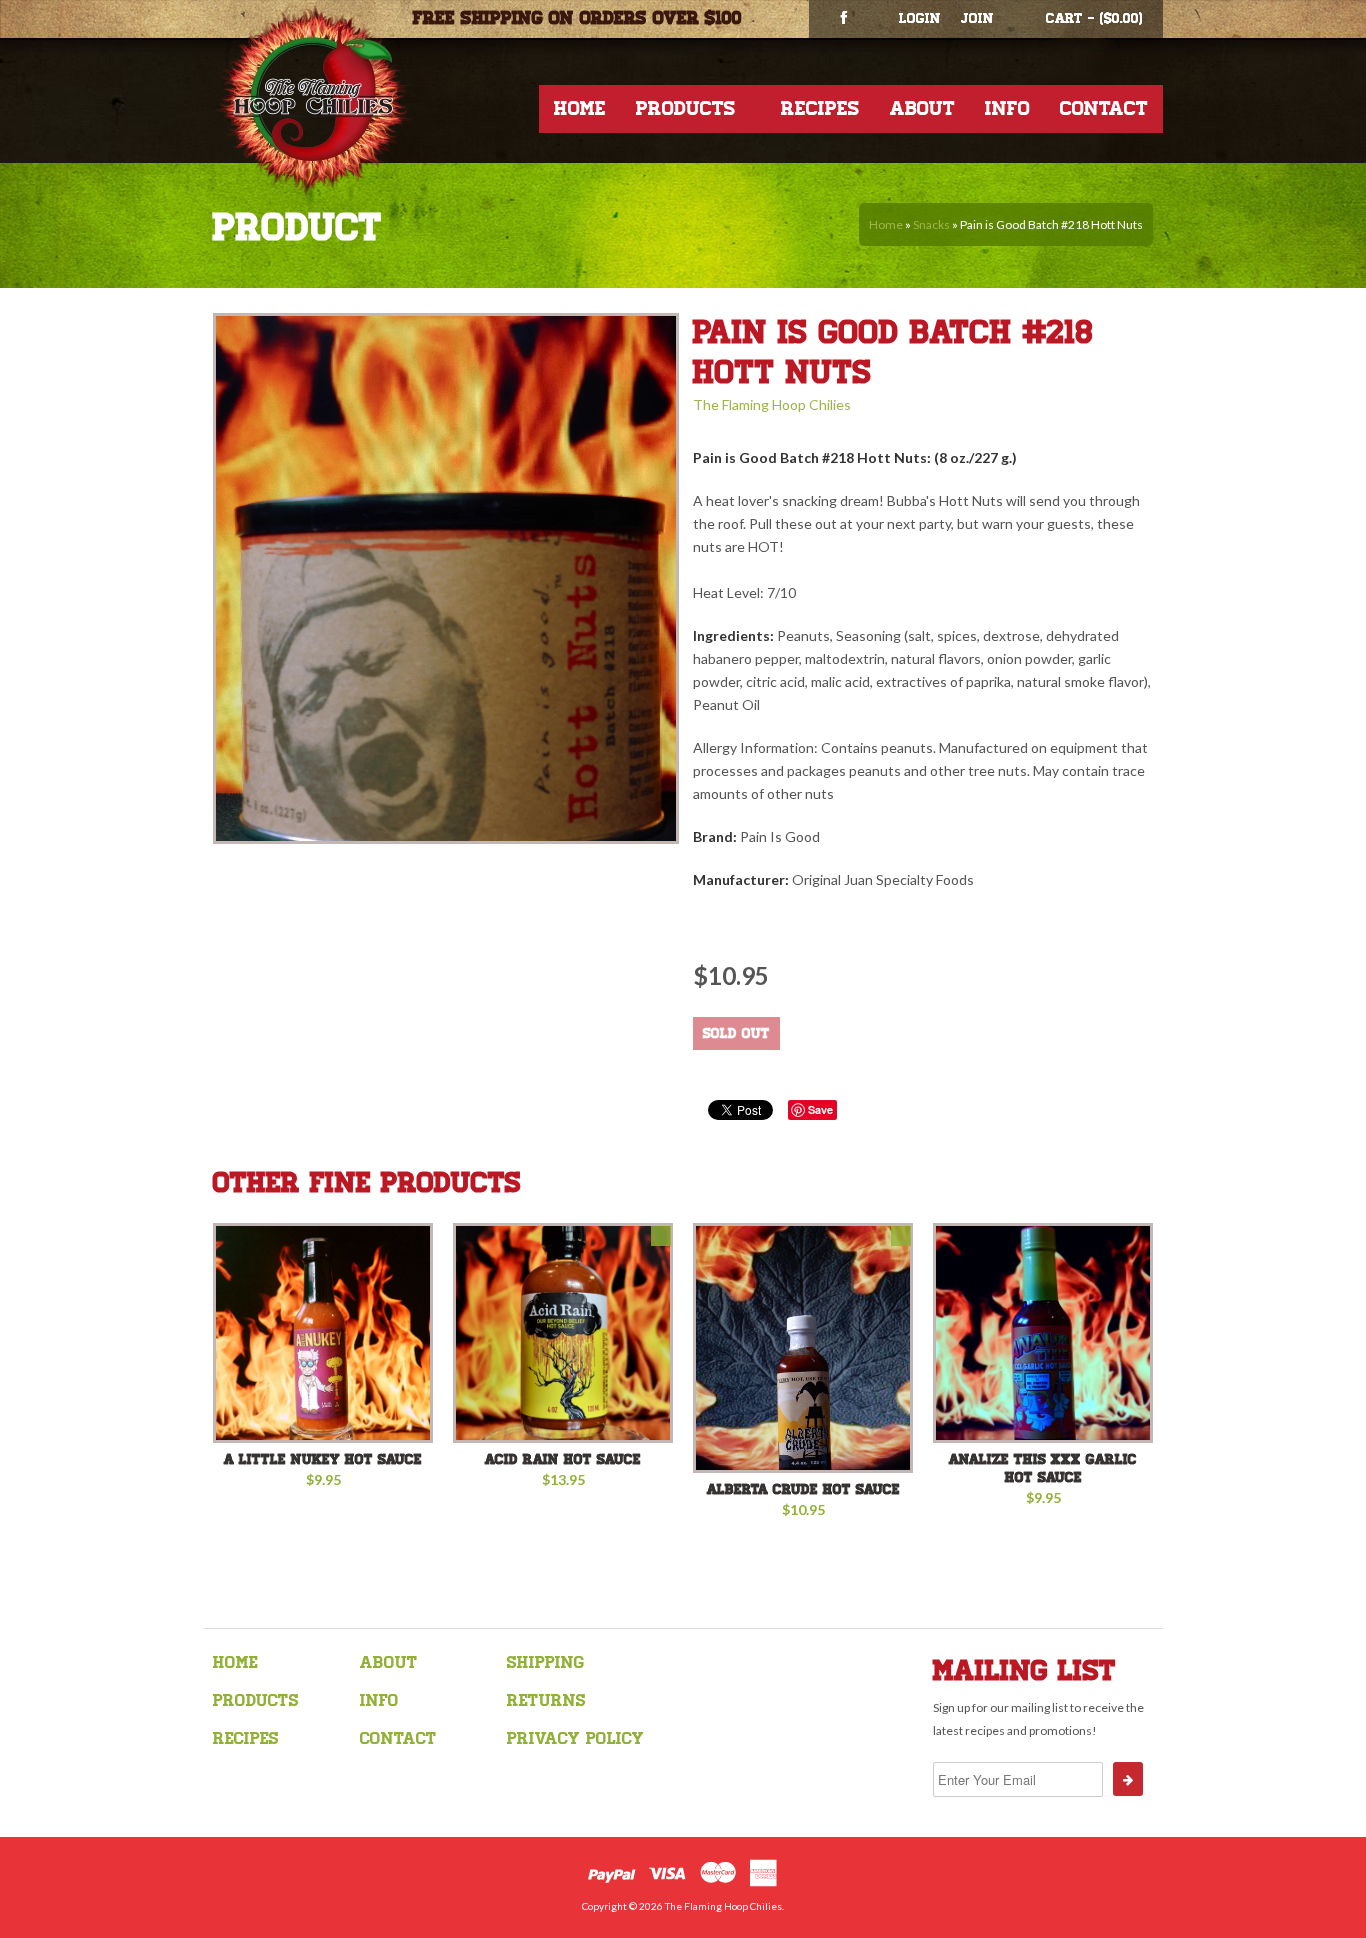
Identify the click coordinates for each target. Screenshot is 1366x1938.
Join (977, 18)
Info (1007, 109)
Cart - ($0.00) (1094, 18)
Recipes (820, 109)
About (922, 109)
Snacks (931, 224)
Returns (546, 1700)
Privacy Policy (575, 1738)
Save (820, 1109)
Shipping (545, 1662)
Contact (1104, 109)
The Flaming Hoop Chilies (772, 404)
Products (686, 109)
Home (580, 109)
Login (920, 18)
